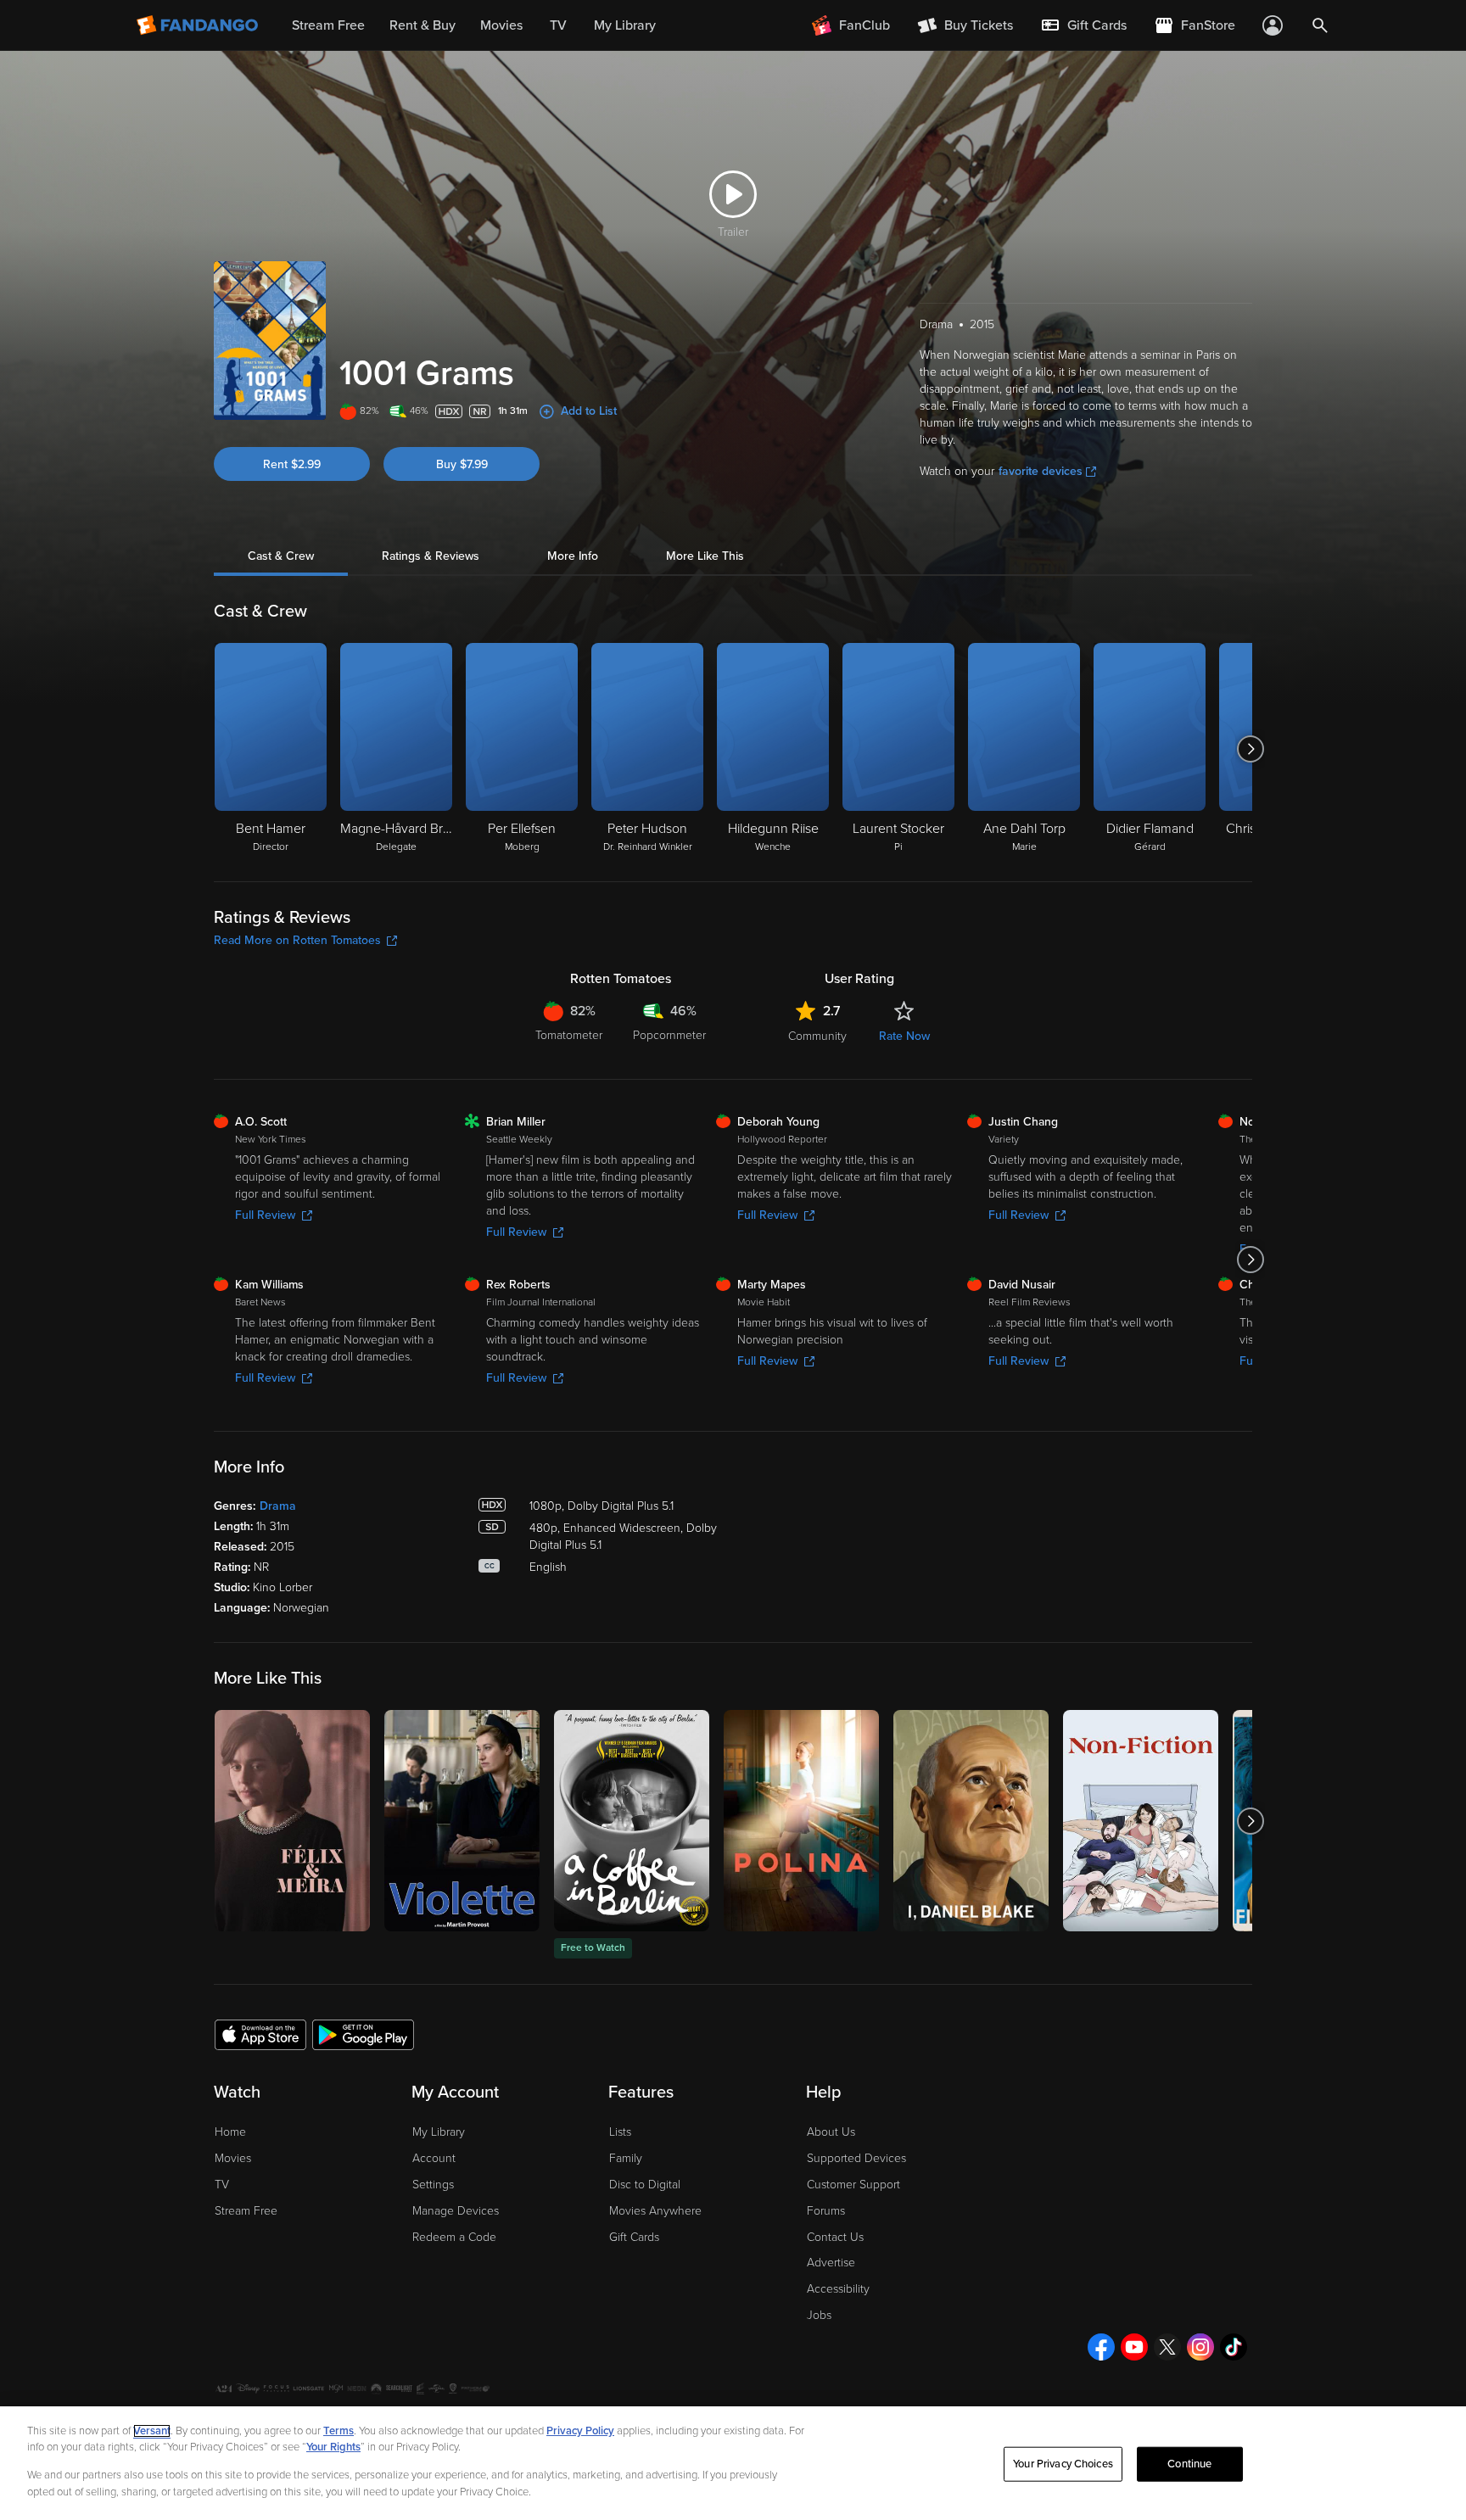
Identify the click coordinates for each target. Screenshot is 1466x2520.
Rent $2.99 (292, 464)
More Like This (705, 556)
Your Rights (333, 2447)
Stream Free (246, 2211)
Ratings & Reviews (431, 556)
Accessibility (838, 2289)
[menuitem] (1083, 25)
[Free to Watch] (632, 1821)
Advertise (831, 2263)
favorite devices (1041, 471)
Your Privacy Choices (1063, 2464)
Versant (152, 2431)
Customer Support (853, 2185)
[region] (733, 2463)
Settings (433, 2185)
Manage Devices (456, 2211)
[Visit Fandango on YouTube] (1134, 2347)
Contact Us (835, 2237)
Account (434, 2158)
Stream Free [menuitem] (328, 25)
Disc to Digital (645, 2185)
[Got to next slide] (1250, 749)
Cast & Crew (281, 556)
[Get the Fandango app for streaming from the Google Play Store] (363, 2034)
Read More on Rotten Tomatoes (297, 940)
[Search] (1320, 25)
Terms (339, 2431)
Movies (233, 2158)
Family (626, 2158)
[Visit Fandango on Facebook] (1101, 2347)
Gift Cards (634, 2237)
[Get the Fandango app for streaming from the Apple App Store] (260, 2034)
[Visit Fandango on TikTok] (1234, 2347)
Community (817, 1036)
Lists (620, 2132)
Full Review (265, 1215)
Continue (1189, 2464)
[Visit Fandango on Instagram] (1200, 2347)
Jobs (819, 2315)
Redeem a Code (454, 2237)
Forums (826, 2211)
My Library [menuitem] (625, 25)
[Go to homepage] (199, 25)
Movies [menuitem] (501, 25)
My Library (439, 2132)
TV (222, 2185)
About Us (831, 2132)
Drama (278, 1506)
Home (230, 2132)
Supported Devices (856, 2158)
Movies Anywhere (655, 2211)
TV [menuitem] (558, 25)
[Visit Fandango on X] (1167, 2347)
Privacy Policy (580, 2431)
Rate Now (904, 1036)
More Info (573, 556)
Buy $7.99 (462, 464)
